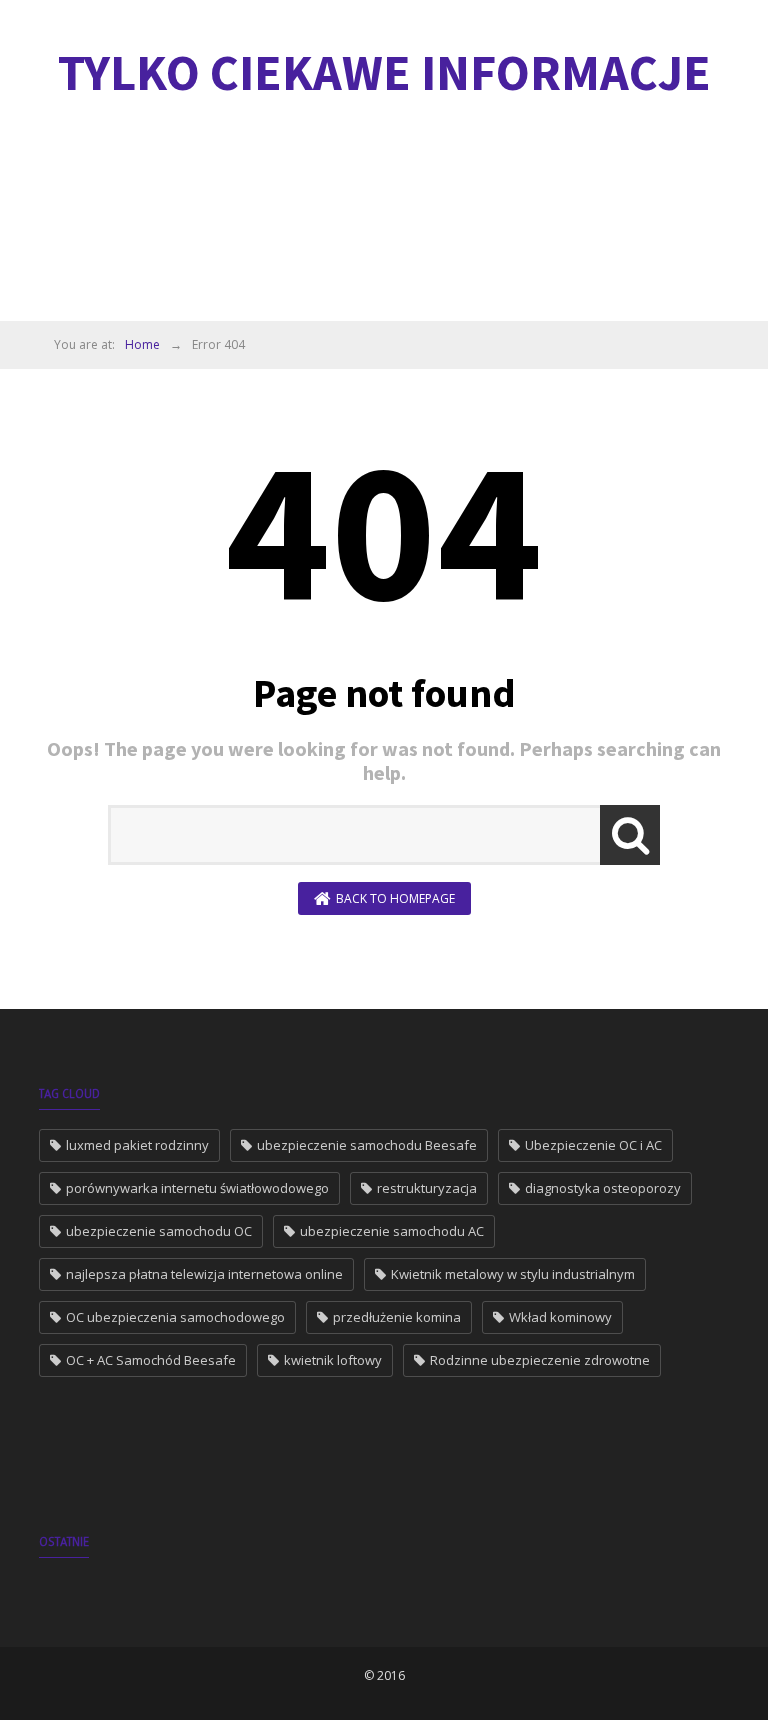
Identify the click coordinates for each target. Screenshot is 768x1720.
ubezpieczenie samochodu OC (159, 1231)
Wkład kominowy (560, 1317)
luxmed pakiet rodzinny (137, 1145)
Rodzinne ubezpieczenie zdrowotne (540, 1360)
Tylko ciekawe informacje (384, 72)
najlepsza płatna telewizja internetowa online (204, 1274)
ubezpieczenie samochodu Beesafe (367, 1145)
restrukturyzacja (427, 1188)
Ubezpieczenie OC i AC (593, 1145)
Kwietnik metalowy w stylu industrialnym (513, 1274)
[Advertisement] (403, 215)
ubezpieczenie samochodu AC (392, 1231)
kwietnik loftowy (333, 1360)
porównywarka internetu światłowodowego (197, 1188)
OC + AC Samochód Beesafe (151, 1360)
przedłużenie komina (397, 1317)
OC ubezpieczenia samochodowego (175, 1317)
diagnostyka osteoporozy (603, 1188)
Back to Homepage (395, 898)
